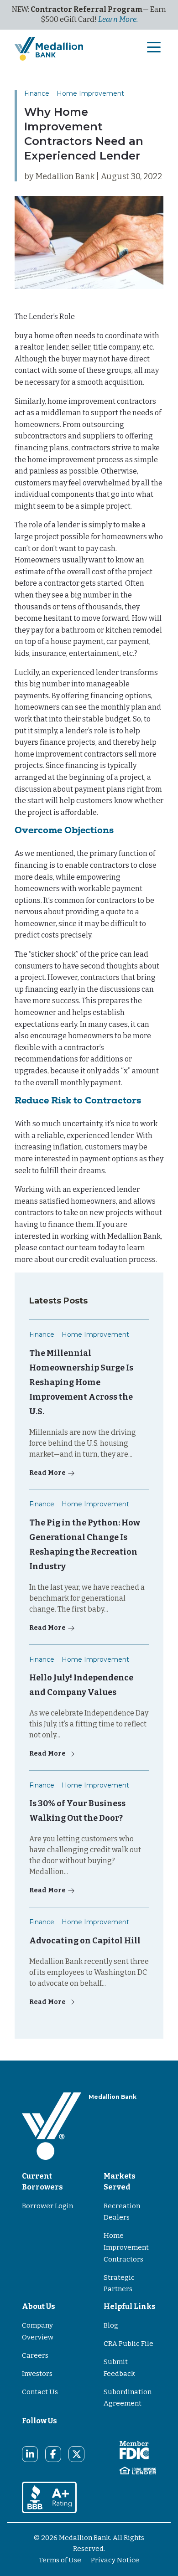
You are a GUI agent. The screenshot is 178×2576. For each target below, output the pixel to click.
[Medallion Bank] (52, 2126)
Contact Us (40, 2392)
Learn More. (118, 19)
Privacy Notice (115, 2560)
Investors (37, 2374)
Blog (111, 2325)
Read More (47, 1473)
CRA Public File (128, 2344)
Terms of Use (60, 2560)
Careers (35, 2355)
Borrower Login (47, 2206)
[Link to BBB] (49, 2497)
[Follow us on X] (77, 2454)
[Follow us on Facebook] (53, 2454)
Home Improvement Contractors (126, 2247)
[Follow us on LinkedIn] (30, 2454)
